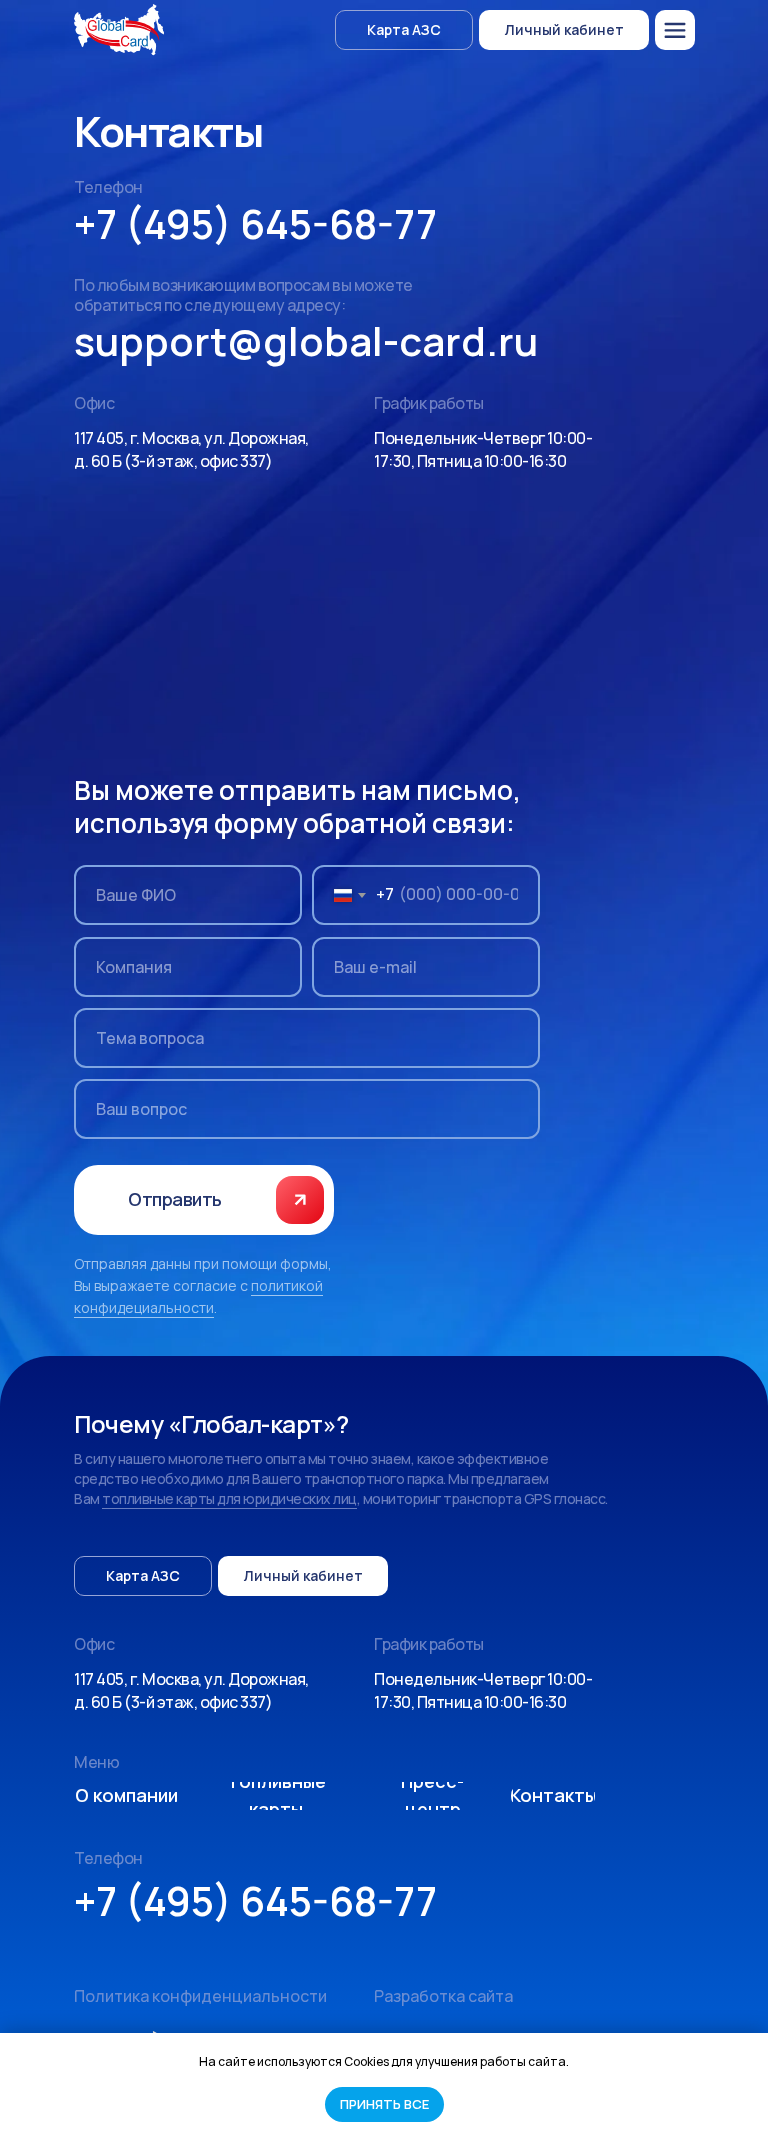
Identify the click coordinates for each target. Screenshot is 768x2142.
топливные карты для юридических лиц (229, 1498)
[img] (675, 30)
